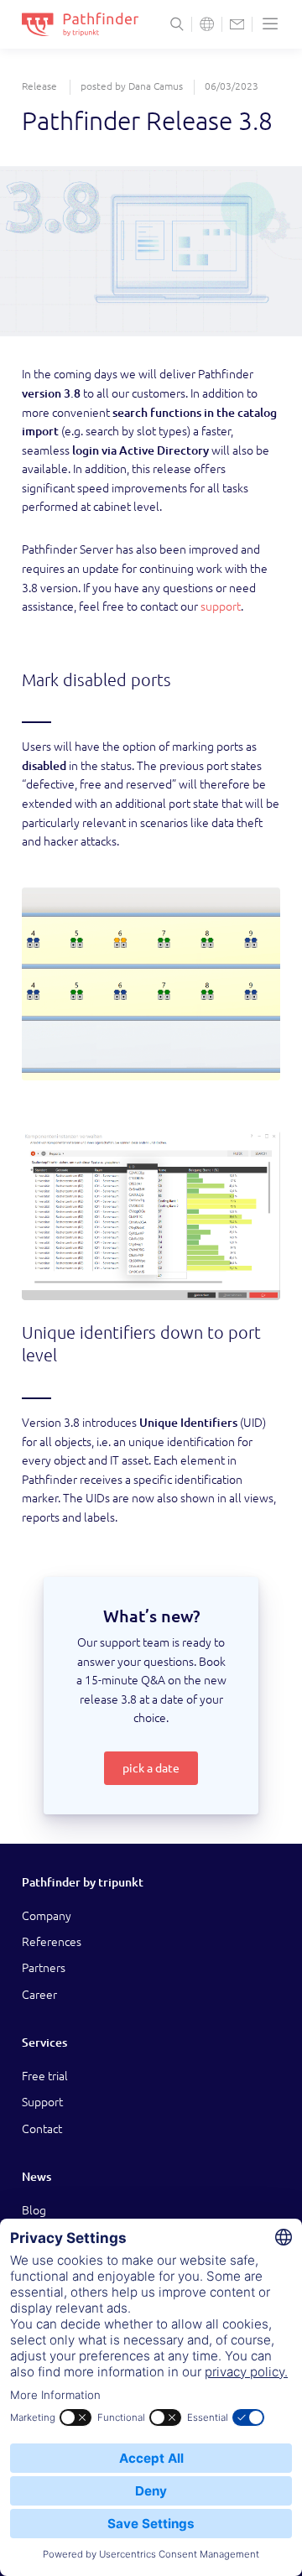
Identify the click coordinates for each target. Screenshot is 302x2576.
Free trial (45, 2076)
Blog (34, 2210)
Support (42, 2102)
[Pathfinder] (80, 25)
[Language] (207, 24)
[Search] (177, 24)
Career (39, 1995)
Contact (42, 2129)
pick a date (151, 1768)
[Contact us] (237, 24)
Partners (44, 1968)
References (52, 1942)
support (221, 606)
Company (47, 1916)
